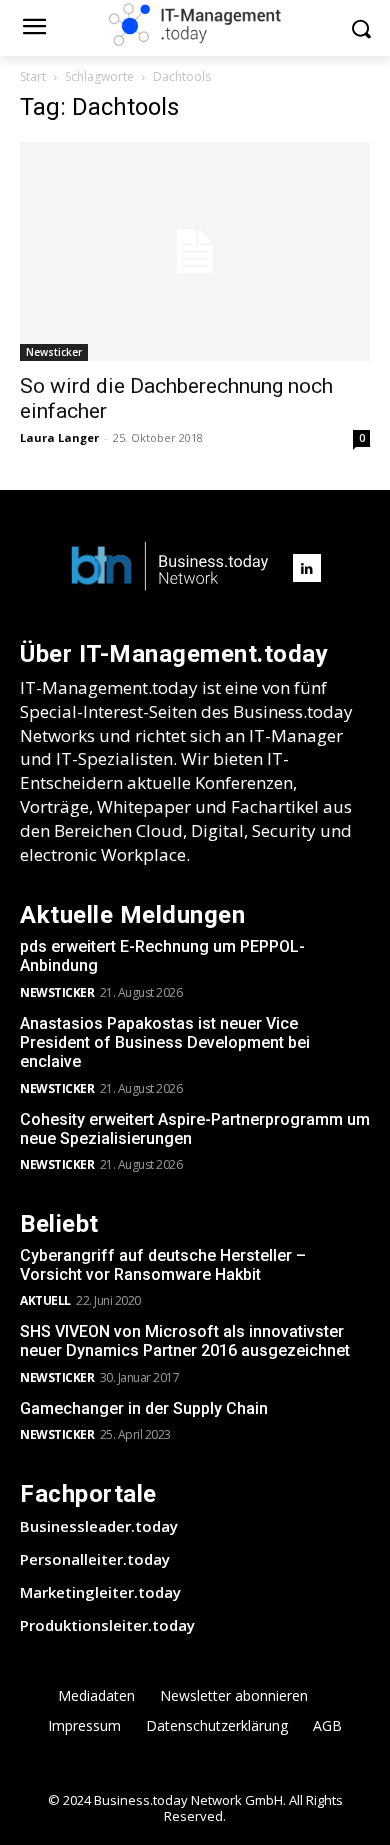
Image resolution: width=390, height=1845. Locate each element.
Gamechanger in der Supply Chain (144, 1408)
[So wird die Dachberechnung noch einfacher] (195, 251)
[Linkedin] (307, 568)
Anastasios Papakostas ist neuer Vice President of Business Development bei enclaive (165, 1042)
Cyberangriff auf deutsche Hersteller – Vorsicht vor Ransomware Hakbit (163, 1265)
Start (33, 76)
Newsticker (54, 352)
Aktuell (45, 1300)
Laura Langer (59, 437)
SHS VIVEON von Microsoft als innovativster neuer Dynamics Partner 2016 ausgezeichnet (185, 1341)
